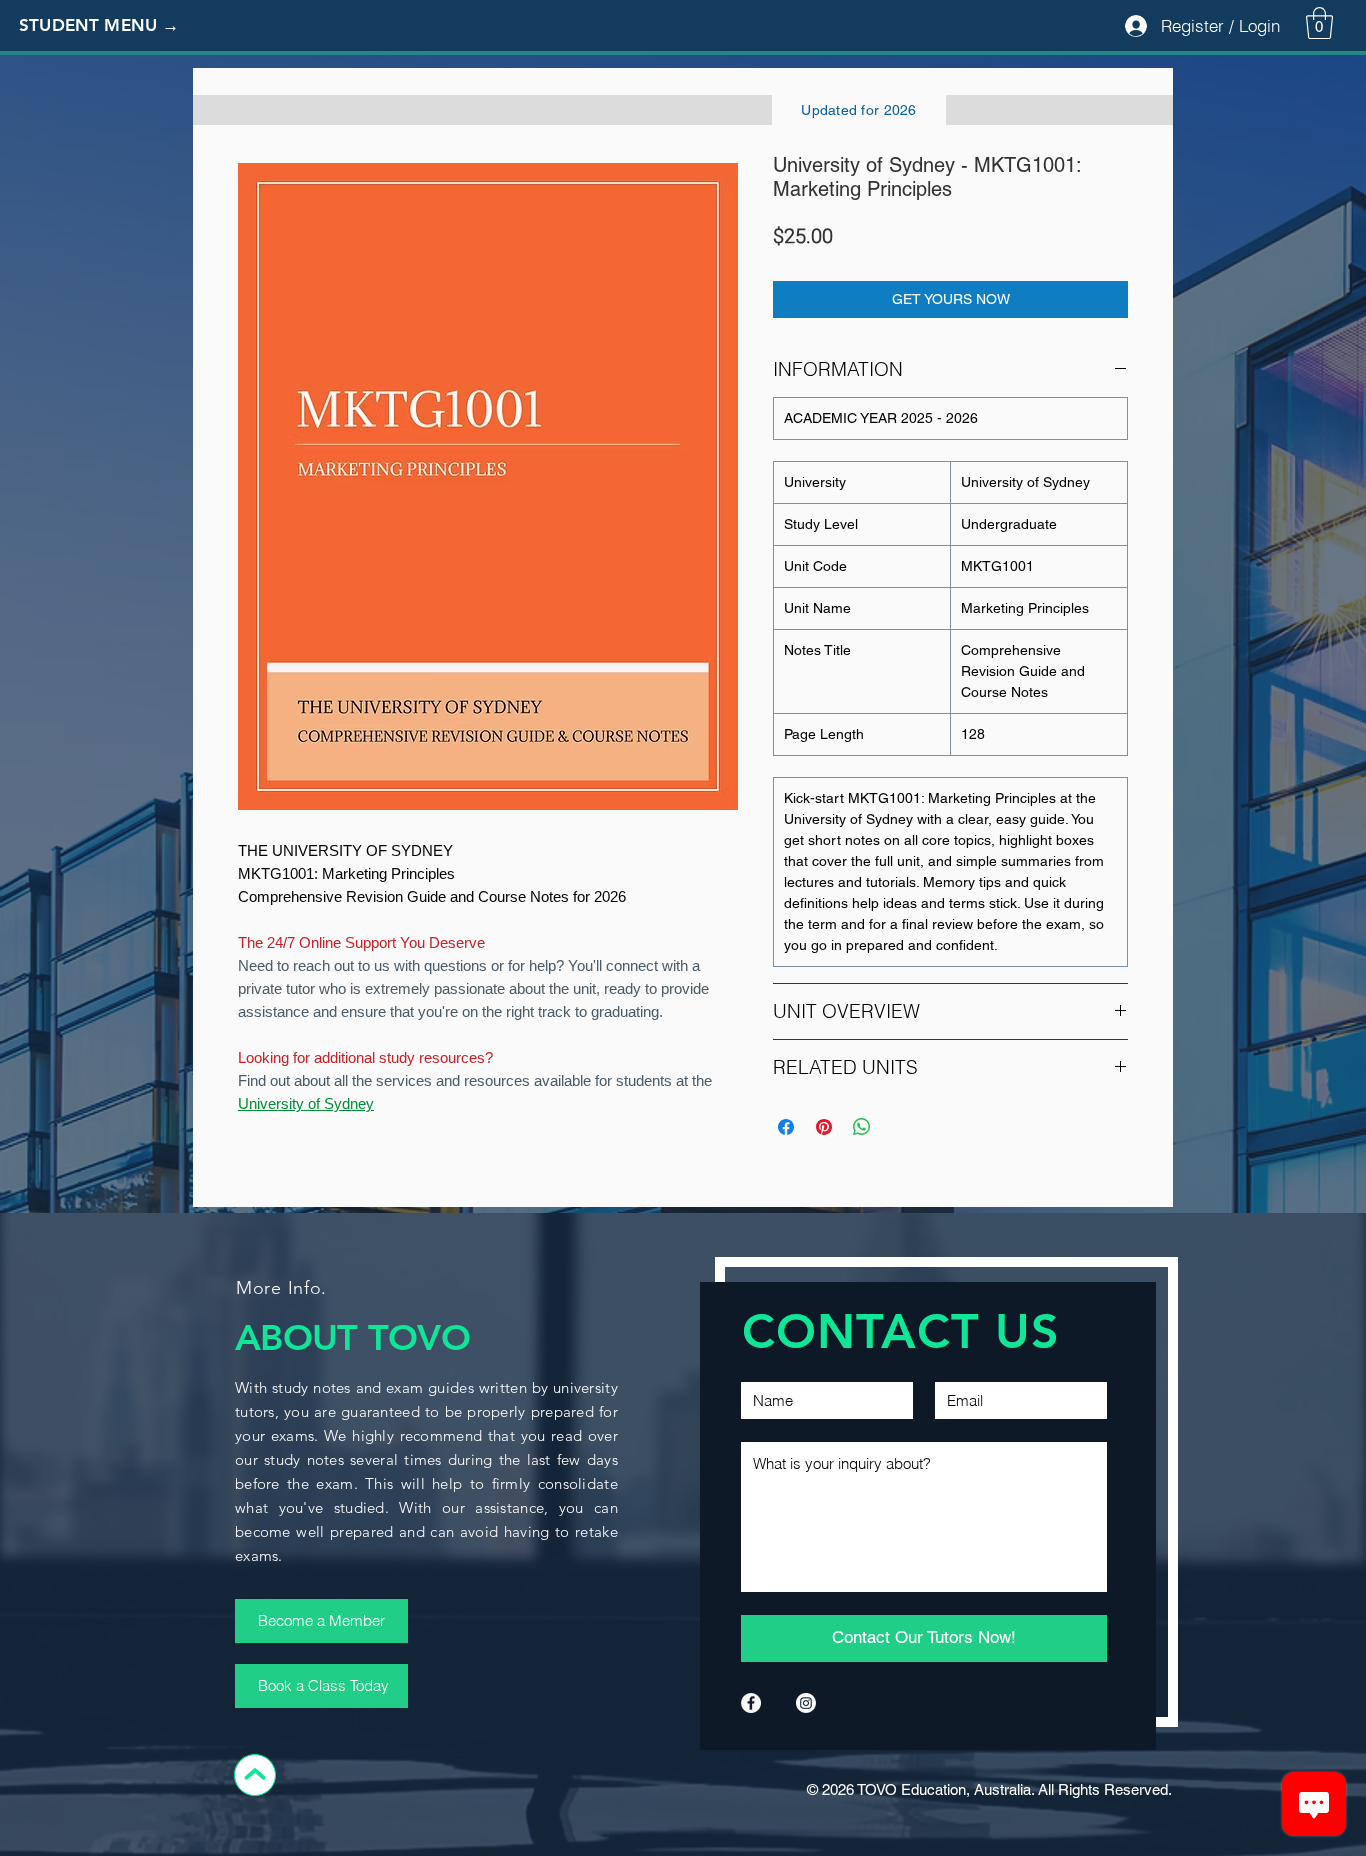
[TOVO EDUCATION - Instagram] (806, 1703)
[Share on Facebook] (786, 1127)
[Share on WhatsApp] (862, 1127)
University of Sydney (306, 1103)
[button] (115, 26)
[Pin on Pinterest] (824, 1127)
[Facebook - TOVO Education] (751, 1703)
